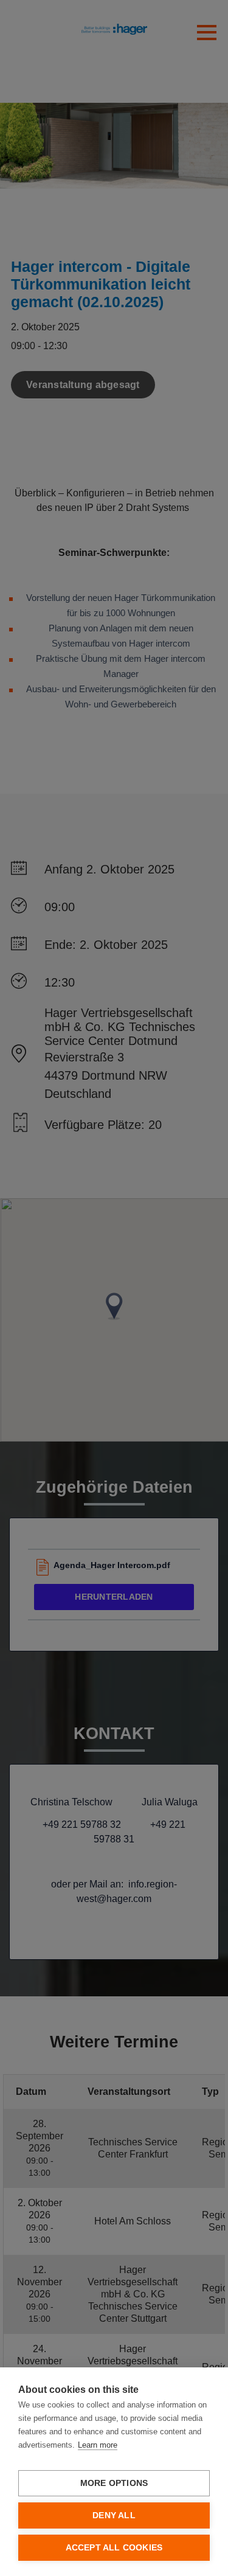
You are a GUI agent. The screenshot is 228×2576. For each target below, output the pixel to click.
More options (114, 2483)
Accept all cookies (114, 2548)
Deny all (114, 2515)
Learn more (98, 2445)
